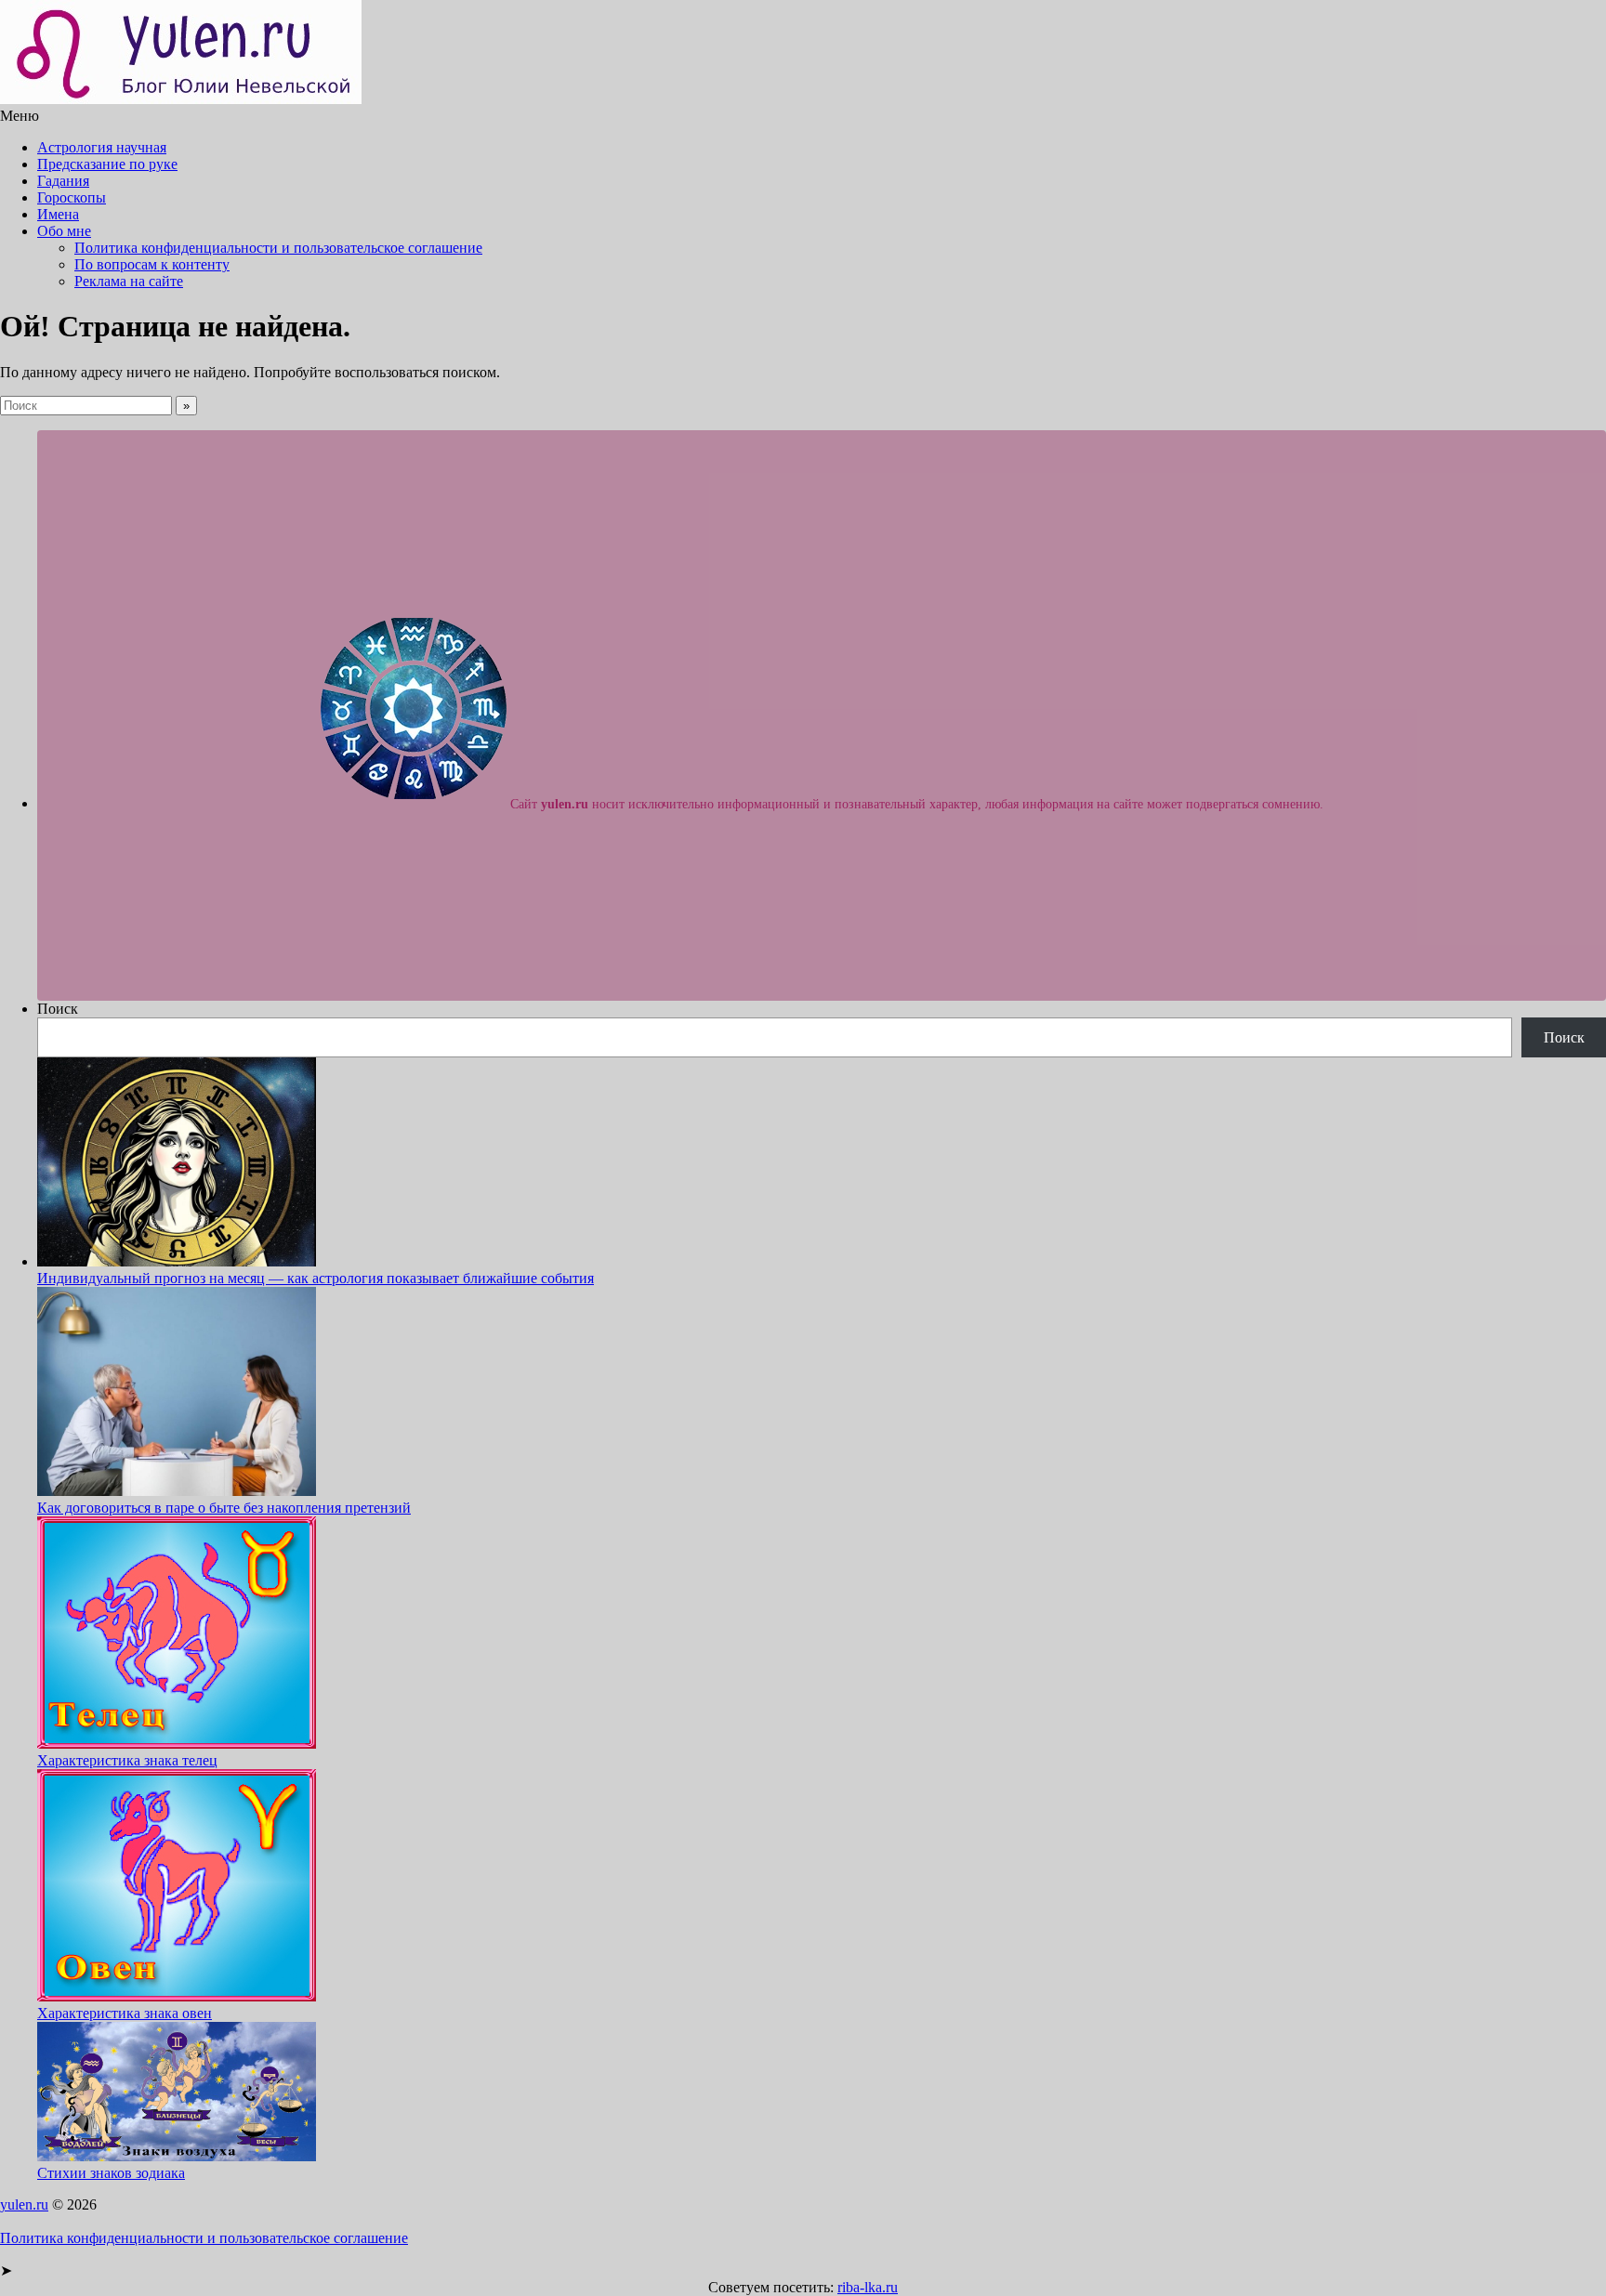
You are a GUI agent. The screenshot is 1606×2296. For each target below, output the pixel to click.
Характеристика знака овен (125, 2013)
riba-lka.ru (868, 2287)
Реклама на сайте (129, 281)
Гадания (63, 181)
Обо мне (64, 231)
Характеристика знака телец (127, 1760)
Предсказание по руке (107, 164)
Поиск (58, 1009)
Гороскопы (72, 197)
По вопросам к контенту (152, 264)
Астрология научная (102, 147)
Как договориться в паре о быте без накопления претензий (224, 1508)
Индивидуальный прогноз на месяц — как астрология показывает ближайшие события (316, 1278)
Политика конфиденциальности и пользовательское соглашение (278, 248)
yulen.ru (24, 2204)
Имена (58, 214)
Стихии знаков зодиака (111, 2173)
